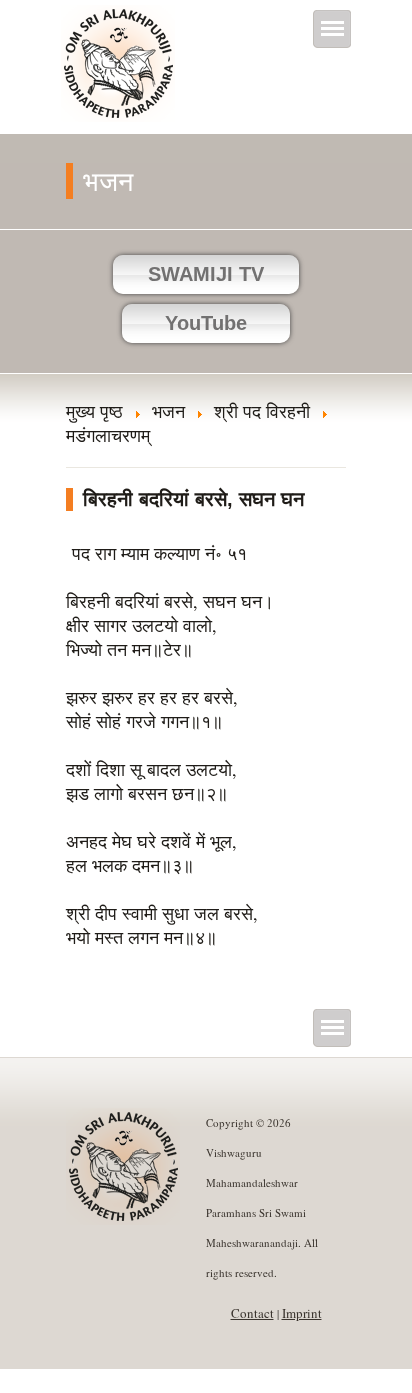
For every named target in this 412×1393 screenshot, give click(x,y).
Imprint (302, 1313)
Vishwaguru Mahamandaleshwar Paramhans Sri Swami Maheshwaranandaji (119, 77)
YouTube (206, 323)
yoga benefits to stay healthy (102, 1381)
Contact (252, 1313)
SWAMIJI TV (206, 274)
